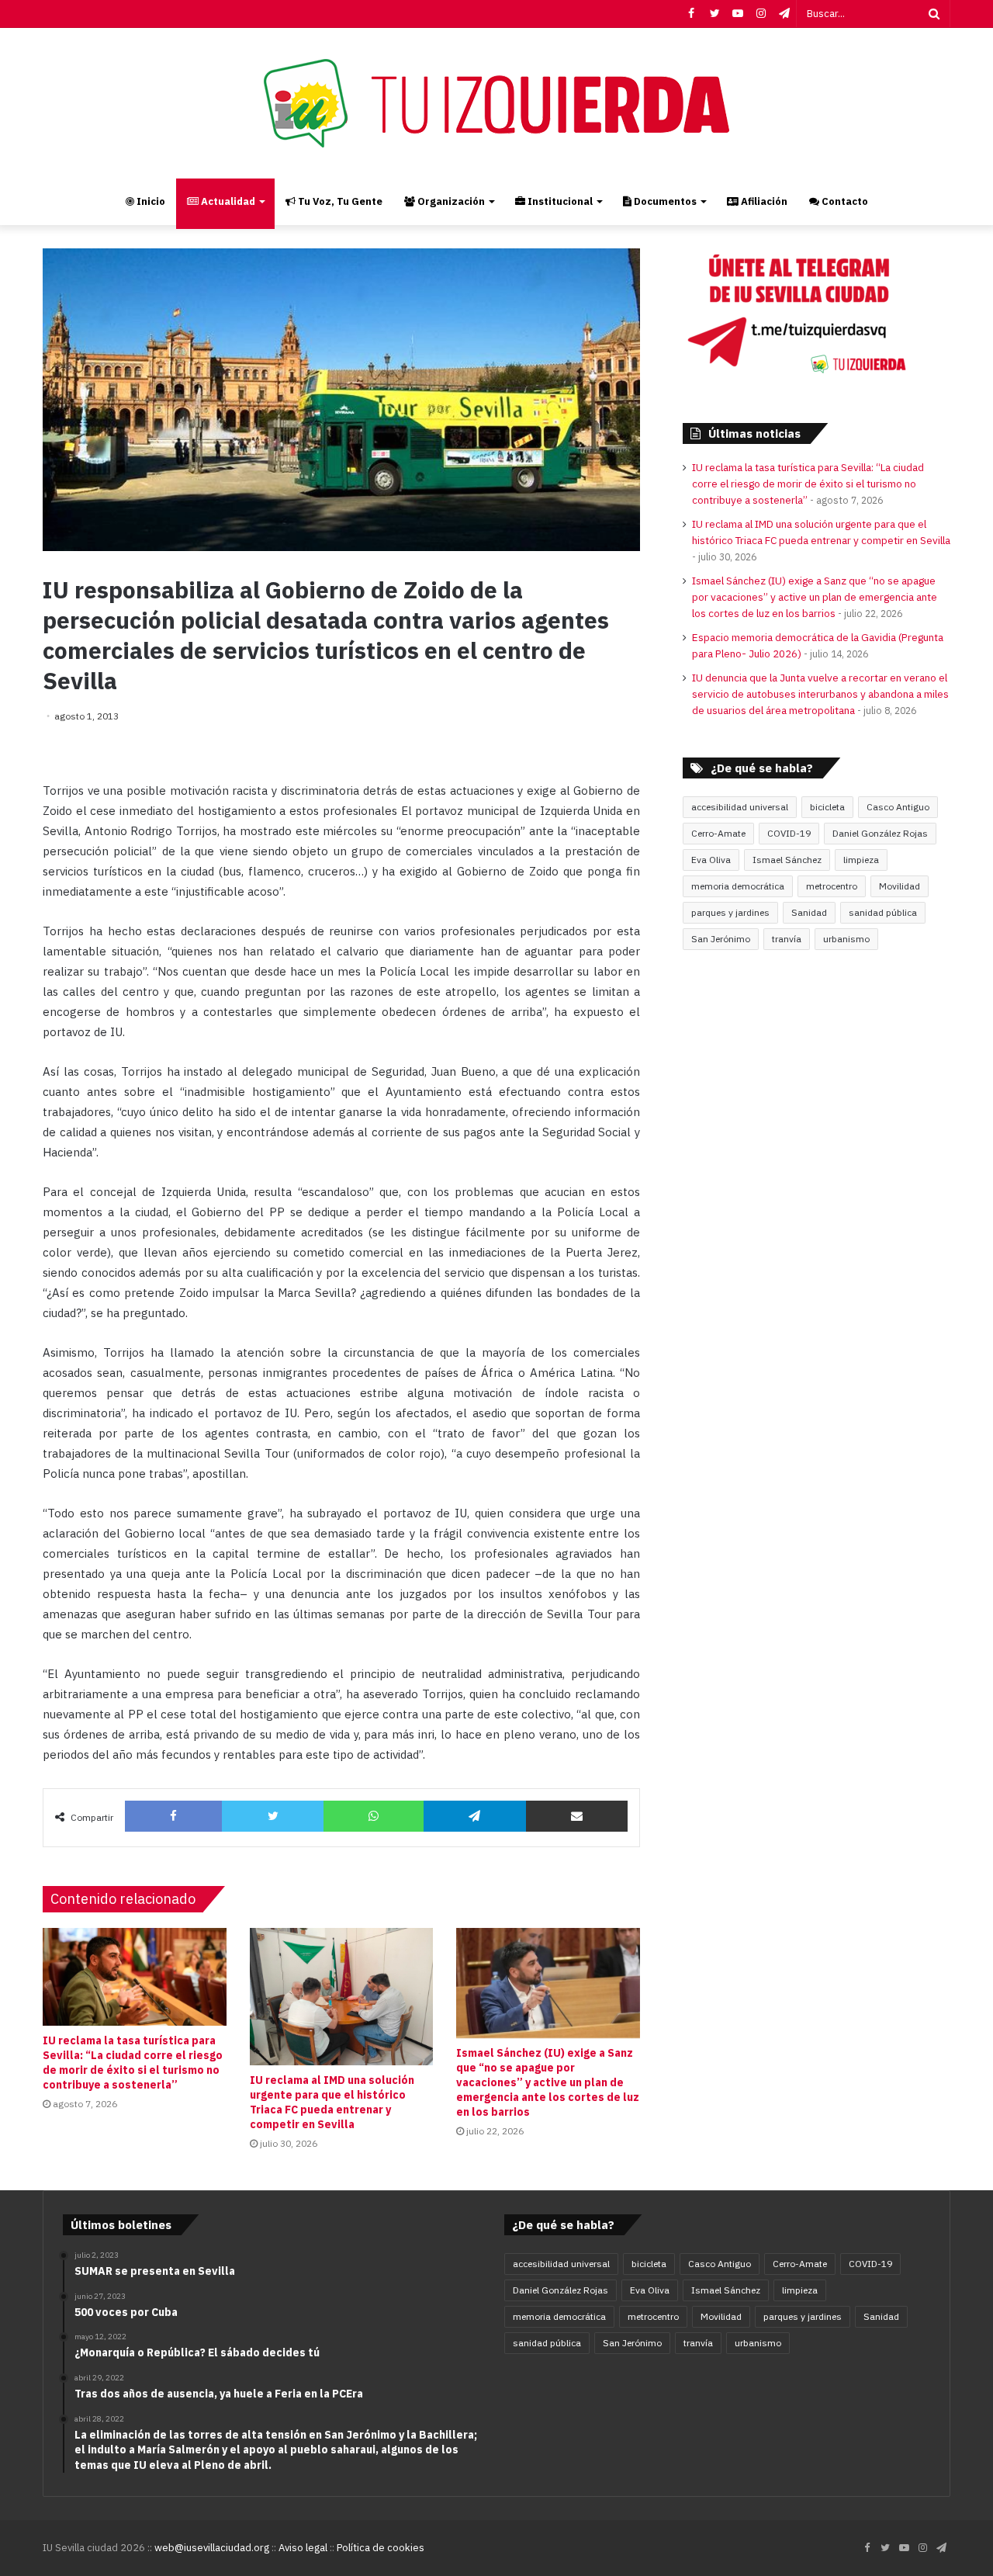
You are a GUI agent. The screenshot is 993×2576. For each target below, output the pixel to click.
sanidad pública (883, 912)
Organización (450, 201)
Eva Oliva (711, 860)
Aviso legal (303, 2548)
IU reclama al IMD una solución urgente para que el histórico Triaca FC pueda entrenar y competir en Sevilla (332, 2102)
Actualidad (227, 201)
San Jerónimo (721, 939)
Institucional (559, 201)
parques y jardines (730, 912)
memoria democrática (738, 886)
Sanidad (809, 912)
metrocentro (832, 886)
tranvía (787, 939)
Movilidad (900, 886)
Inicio (150, 201)
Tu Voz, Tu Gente (339, 201)
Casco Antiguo (898, 807)
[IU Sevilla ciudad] (496, 103)
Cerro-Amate (718, 833)
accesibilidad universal (740, 807)
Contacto (844, 201)
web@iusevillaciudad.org (212, 2548)
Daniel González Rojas (880, 833)
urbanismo (846, 939)
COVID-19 (789, 833)
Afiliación (763, 201)
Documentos (664, 201)
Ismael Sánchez (787, 860)
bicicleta (827, 807)
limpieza (861, 860)
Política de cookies (381, 2548)
